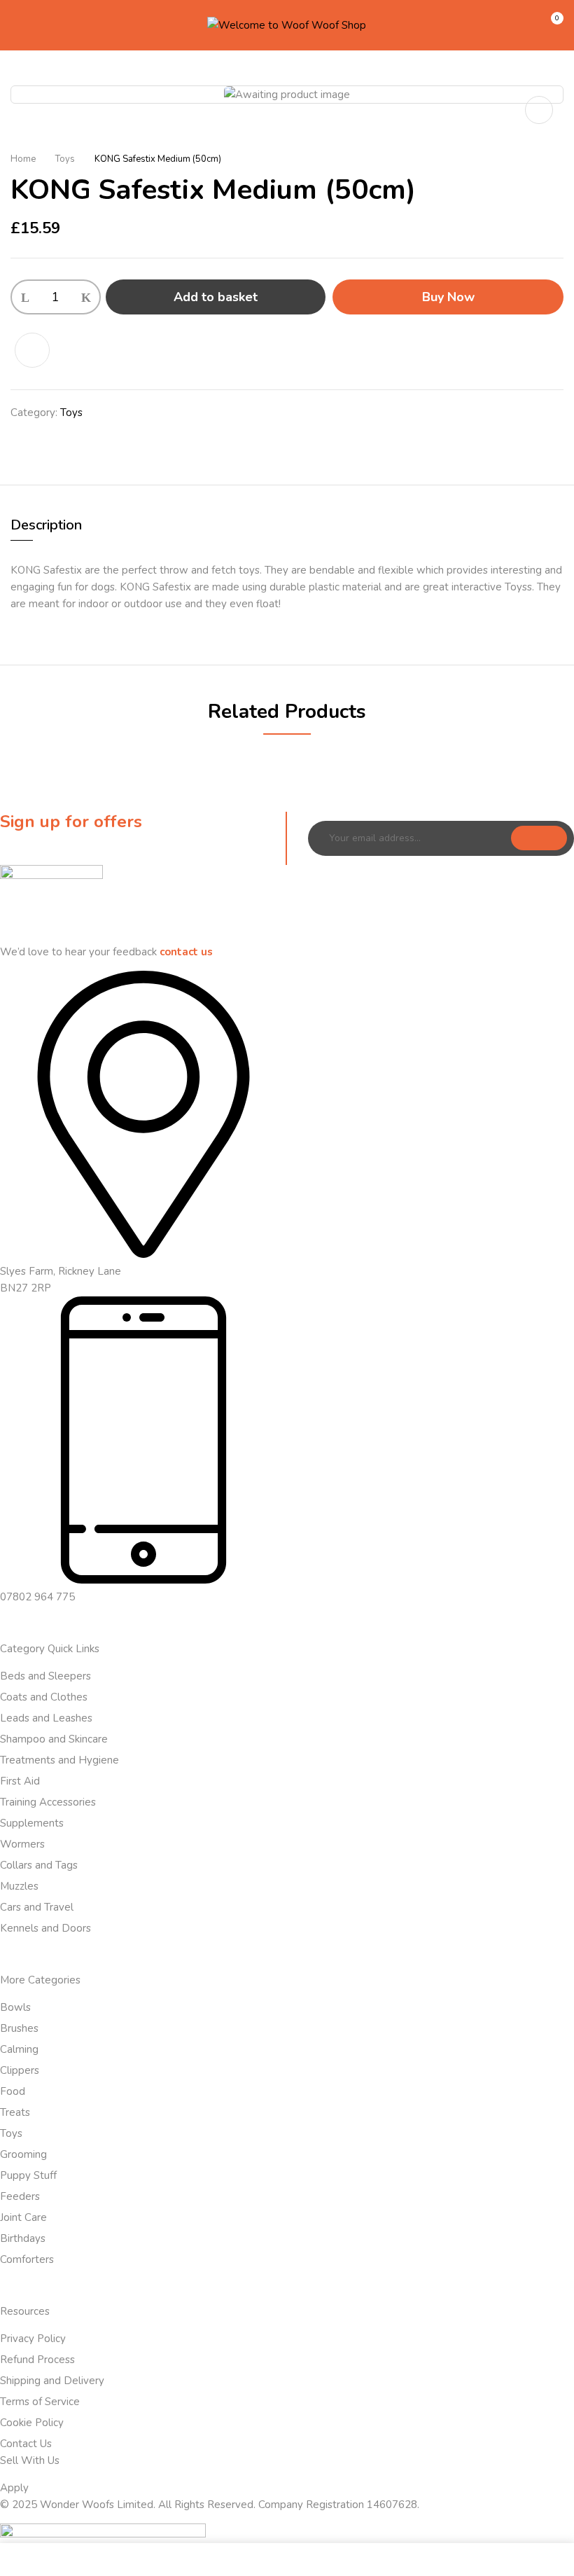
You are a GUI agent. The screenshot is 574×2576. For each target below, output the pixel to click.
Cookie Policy (32, 2423)
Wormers (22, 1844)
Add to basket (216, 297)
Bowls (15, 2007)
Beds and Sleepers (45, 1676)
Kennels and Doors (45, 1928)
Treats (15, 2112)
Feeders (20, 2196)
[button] (551, 24)
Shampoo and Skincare (54, 1739)
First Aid (20, 1781)
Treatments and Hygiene (59, 1760)
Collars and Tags (39, 1865)
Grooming (23, 2154)
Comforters (27, 2259)
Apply (14, 2488)
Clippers (20, 2070)
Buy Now (448, 297)
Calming (19, 2049)
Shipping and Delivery (52, 2381)
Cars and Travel (37, 1907)
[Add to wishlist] (40, 350)
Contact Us (26, 2444)
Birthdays (23, 2238)
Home (23, 159)
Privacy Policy (33, 2339)
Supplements (32, 1823)
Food (13, 2091)
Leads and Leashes (46, 1718)
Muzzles (19, 1886)
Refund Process (37, 2360)
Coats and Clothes (44, 1697)
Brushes (19, 2028)
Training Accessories (48, 1802)
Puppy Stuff (28, 2175)
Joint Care (23, 2217)
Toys (65, 159)
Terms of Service (40, 2402)
